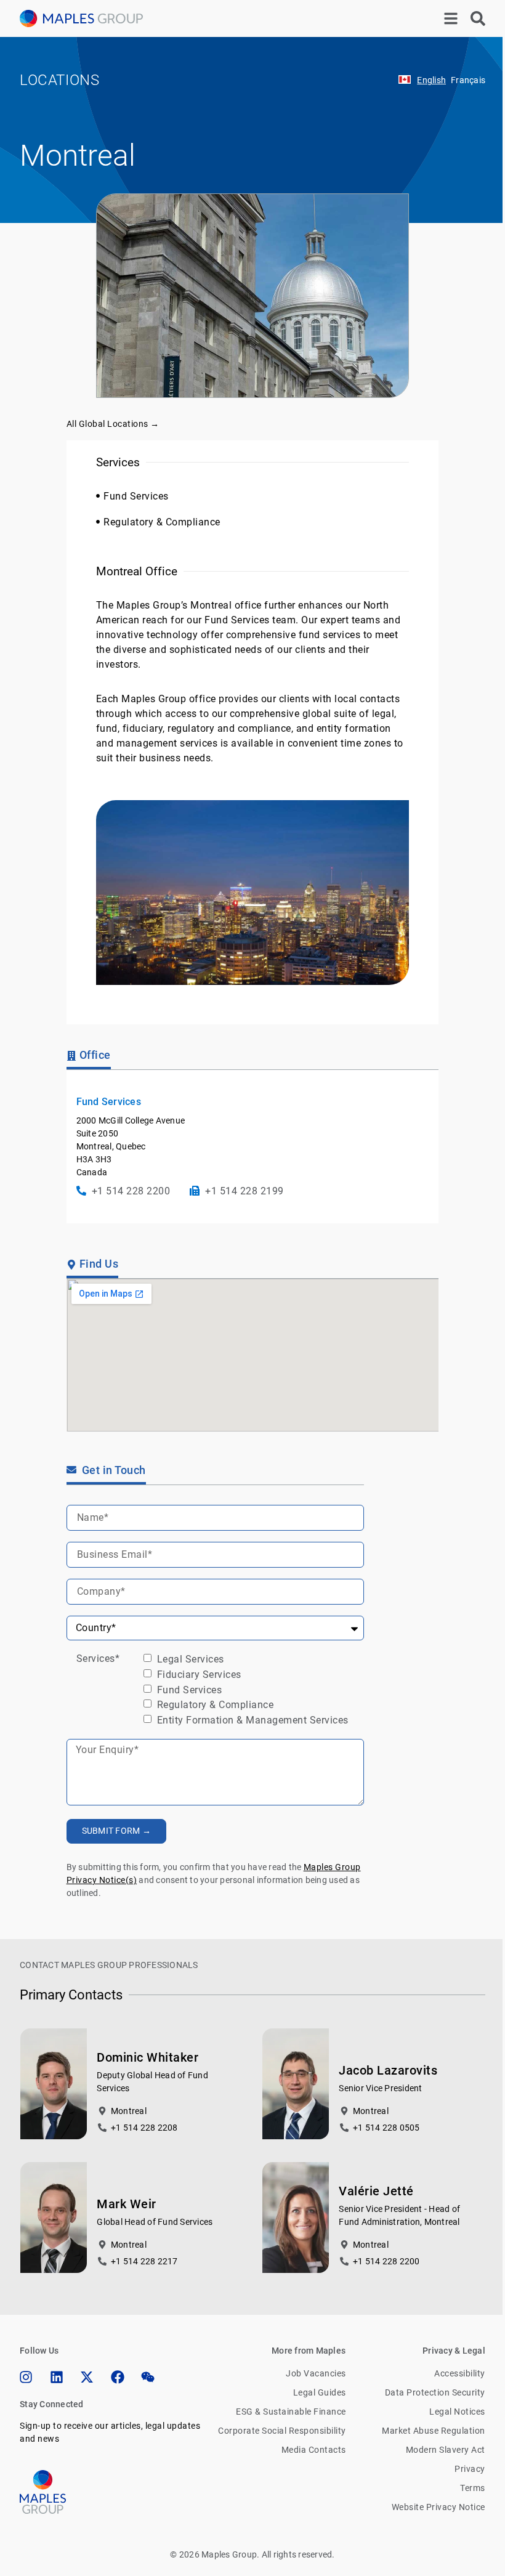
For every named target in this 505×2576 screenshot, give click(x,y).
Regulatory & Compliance (214, 1705)
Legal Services (189, 1659)
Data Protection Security (435, 2392)
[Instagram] (26, 2377)
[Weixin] (148, 2377)
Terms (473, 2488)
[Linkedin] (57, 2377)
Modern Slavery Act (446, 2450)
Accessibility (460, 2373)
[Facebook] (118, 2377)
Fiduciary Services (198, 1675)
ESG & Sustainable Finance (291, 2412)
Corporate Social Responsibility (282, 2431)
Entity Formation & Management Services (251, 1720)
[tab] (89, 1057)
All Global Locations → (113, 424)
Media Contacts (313, 2450)
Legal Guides (319, 2392)
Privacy (470, 2469)
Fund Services (188, 1689)
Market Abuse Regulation (434, 2431)
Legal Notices (457, 2412)
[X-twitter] (87, 2377)
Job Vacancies (316, 2373)
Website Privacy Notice (438, 2507)
